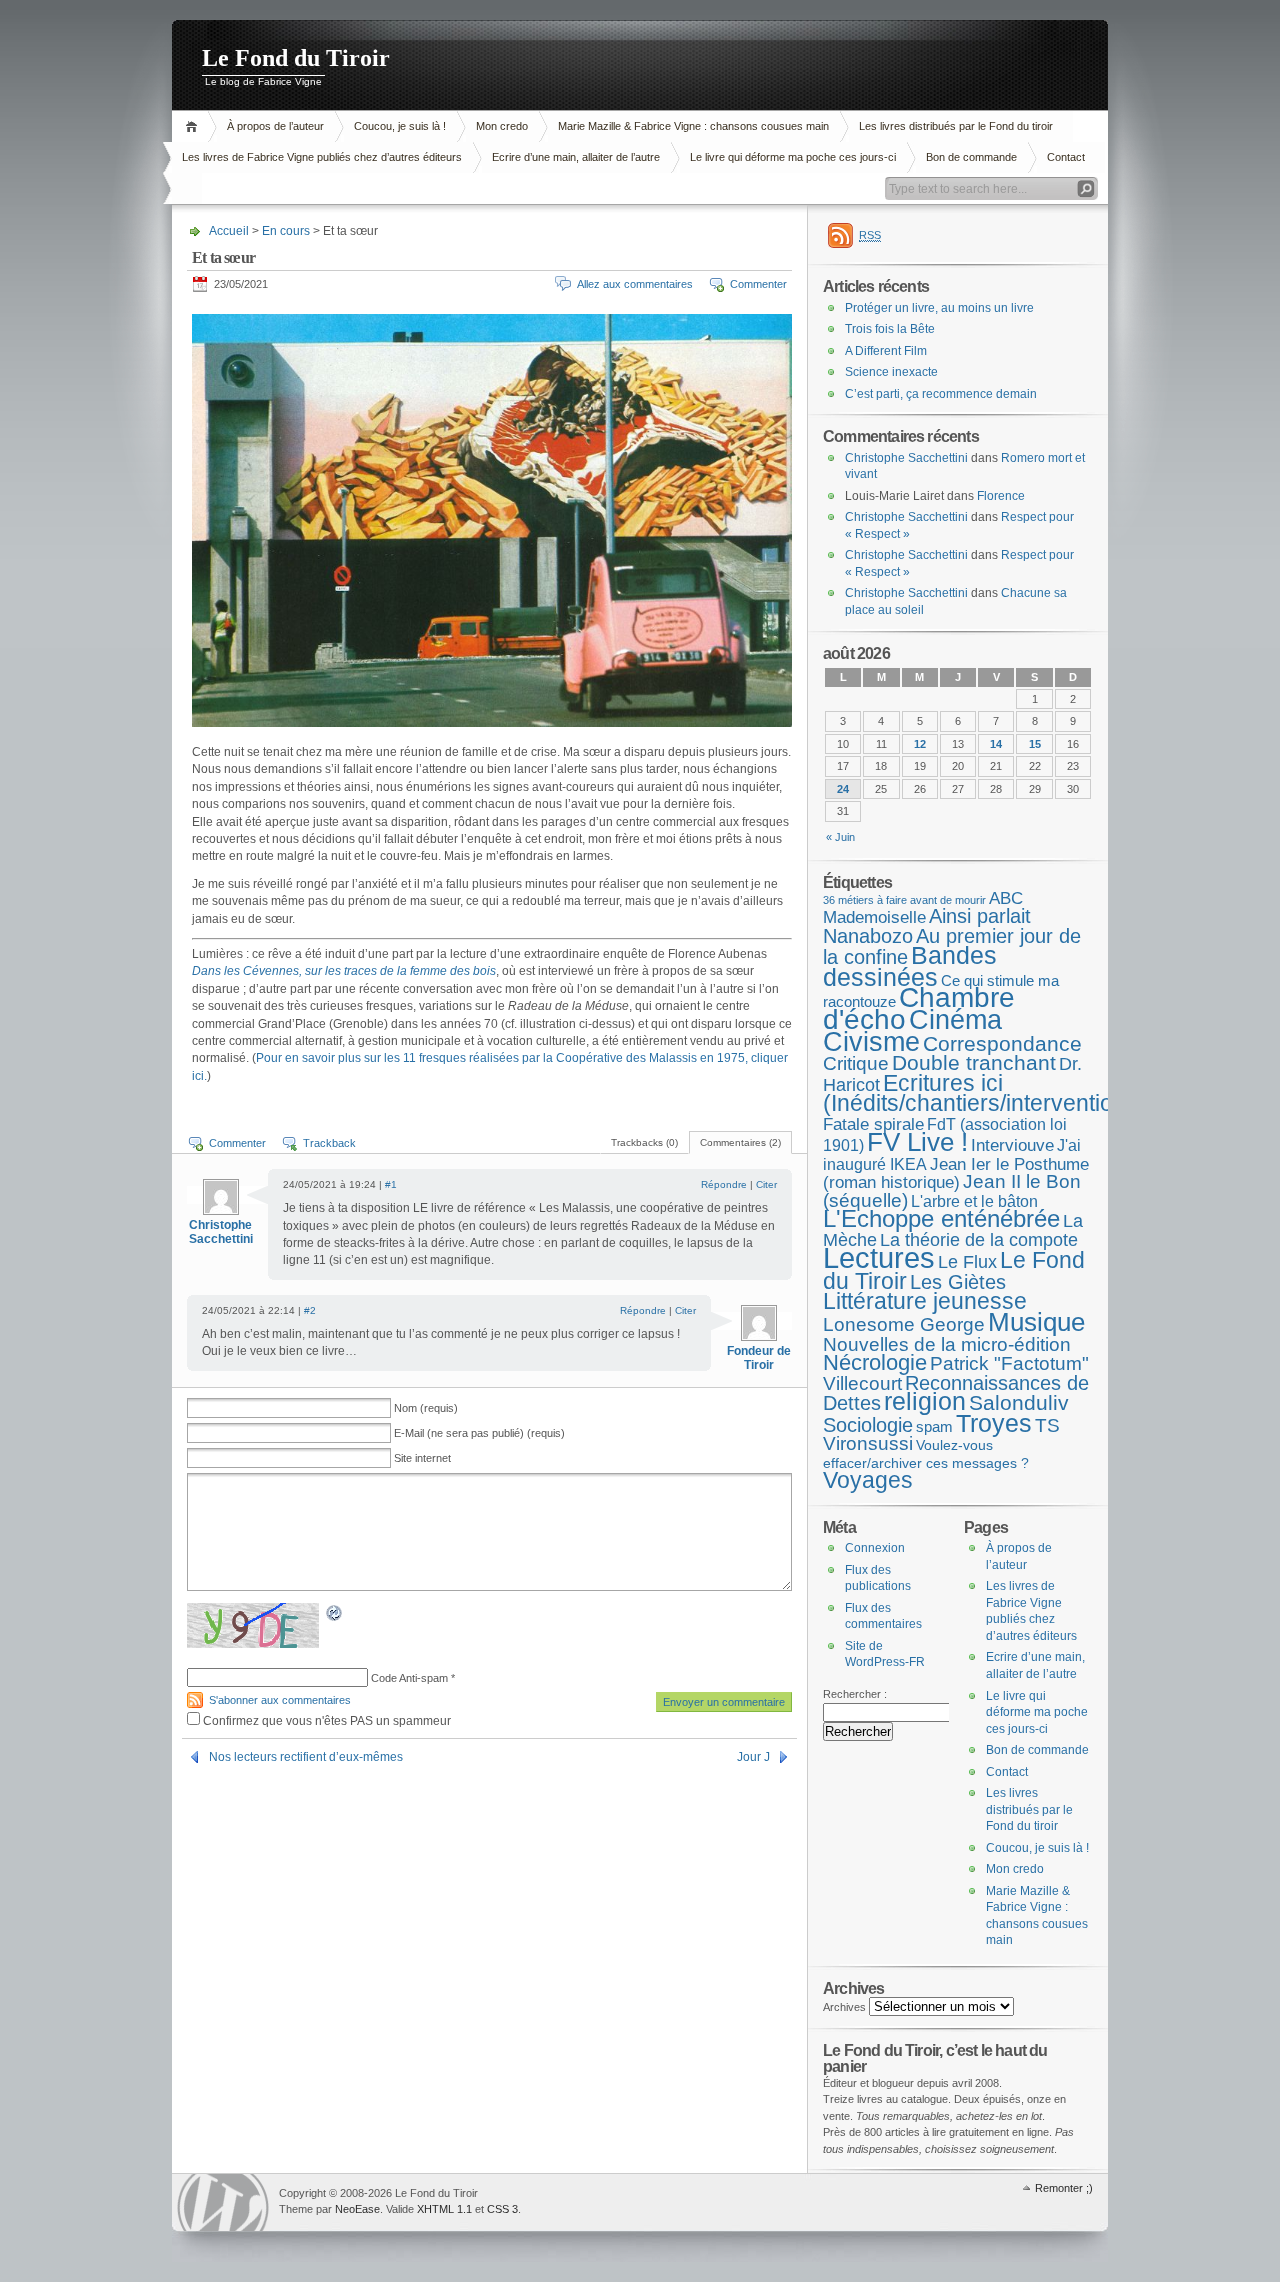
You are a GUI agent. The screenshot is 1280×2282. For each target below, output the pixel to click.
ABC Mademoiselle (923, 908)
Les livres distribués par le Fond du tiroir (956, 126)
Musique (1036, 1322)
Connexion (875, 1548)
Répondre (724, 1184)
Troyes (994, 1423)
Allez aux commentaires (635, 284)
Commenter (758, 284)
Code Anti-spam (409, 1678)
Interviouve (1012, 1145)
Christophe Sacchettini (221, 1232)
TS (1047, 1425)
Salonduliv (1019, 1402)
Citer (766, 1184)
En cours (286, 231)
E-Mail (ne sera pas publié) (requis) (479, 1433)
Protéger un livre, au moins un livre (939, 308)
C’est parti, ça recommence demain (941, 394)
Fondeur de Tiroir (759, 1358)
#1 (391, 1184)
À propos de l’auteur (275, 126)
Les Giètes (958, 1282)
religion (925, 1401)
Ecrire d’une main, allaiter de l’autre (576, 157)
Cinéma (955, 1020)
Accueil (194, 126)
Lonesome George (904, 1324)
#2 (310, 1310)
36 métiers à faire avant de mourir (904, 900)
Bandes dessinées (910, 966)
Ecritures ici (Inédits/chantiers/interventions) (984, 1093)
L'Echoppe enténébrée (941, 1218)
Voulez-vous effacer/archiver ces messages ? (926, 1454)
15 (1035, 744)
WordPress (223, 2202)
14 (996, 744)
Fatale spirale (873, 1124)
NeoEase (357, 2209)
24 (843, 789)
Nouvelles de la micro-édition (947, 1344)
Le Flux (967, 1261)
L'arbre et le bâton (974, 1201)
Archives (844, 2007)
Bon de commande (971, 157)
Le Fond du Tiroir (296, 58)
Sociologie (868, 1424)
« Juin (840, 837)
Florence (1001, 496)
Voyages (868, 1480)
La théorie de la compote (979, 1240)
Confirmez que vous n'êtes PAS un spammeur (325, 1721)
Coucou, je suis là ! (400, 126)
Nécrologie (875, 1362)
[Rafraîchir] (335, 1617)
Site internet (422, 1458)
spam (934, 1427)
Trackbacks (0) (644, 1142)
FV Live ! (917, 1142)
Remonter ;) (1064, 2188)
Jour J (753, 1757)
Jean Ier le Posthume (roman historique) (956, 1173)
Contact (1066, 157)
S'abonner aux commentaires (280, 1700)
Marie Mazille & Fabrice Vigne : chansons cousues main (693, 126)
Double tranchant (974, 1062)
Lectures (879, 1257)
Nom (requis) (426, 1408)
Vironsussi (868, 1443)
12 (920, 744)
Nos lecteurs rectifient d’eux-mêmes (306, 1757)
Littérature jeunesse (925, 1301)
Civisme (871, 1042)
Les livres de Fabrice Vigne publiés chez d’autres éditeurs (322, 157)
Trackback (329, 1143)
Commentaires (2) (740, 1142)
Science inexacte (891, 372)
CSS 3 (502, 2209)
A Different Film (886, 351)
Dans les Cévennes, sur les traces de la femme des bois (344, 971)
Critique (856, 1063)
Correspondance (1002, 1043)
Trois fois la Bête (890, 329)
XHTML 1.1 (444, 2209)
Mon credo (502, 126)
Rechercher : (855, 1694)
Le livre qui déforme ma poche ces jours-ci (793, 157)
